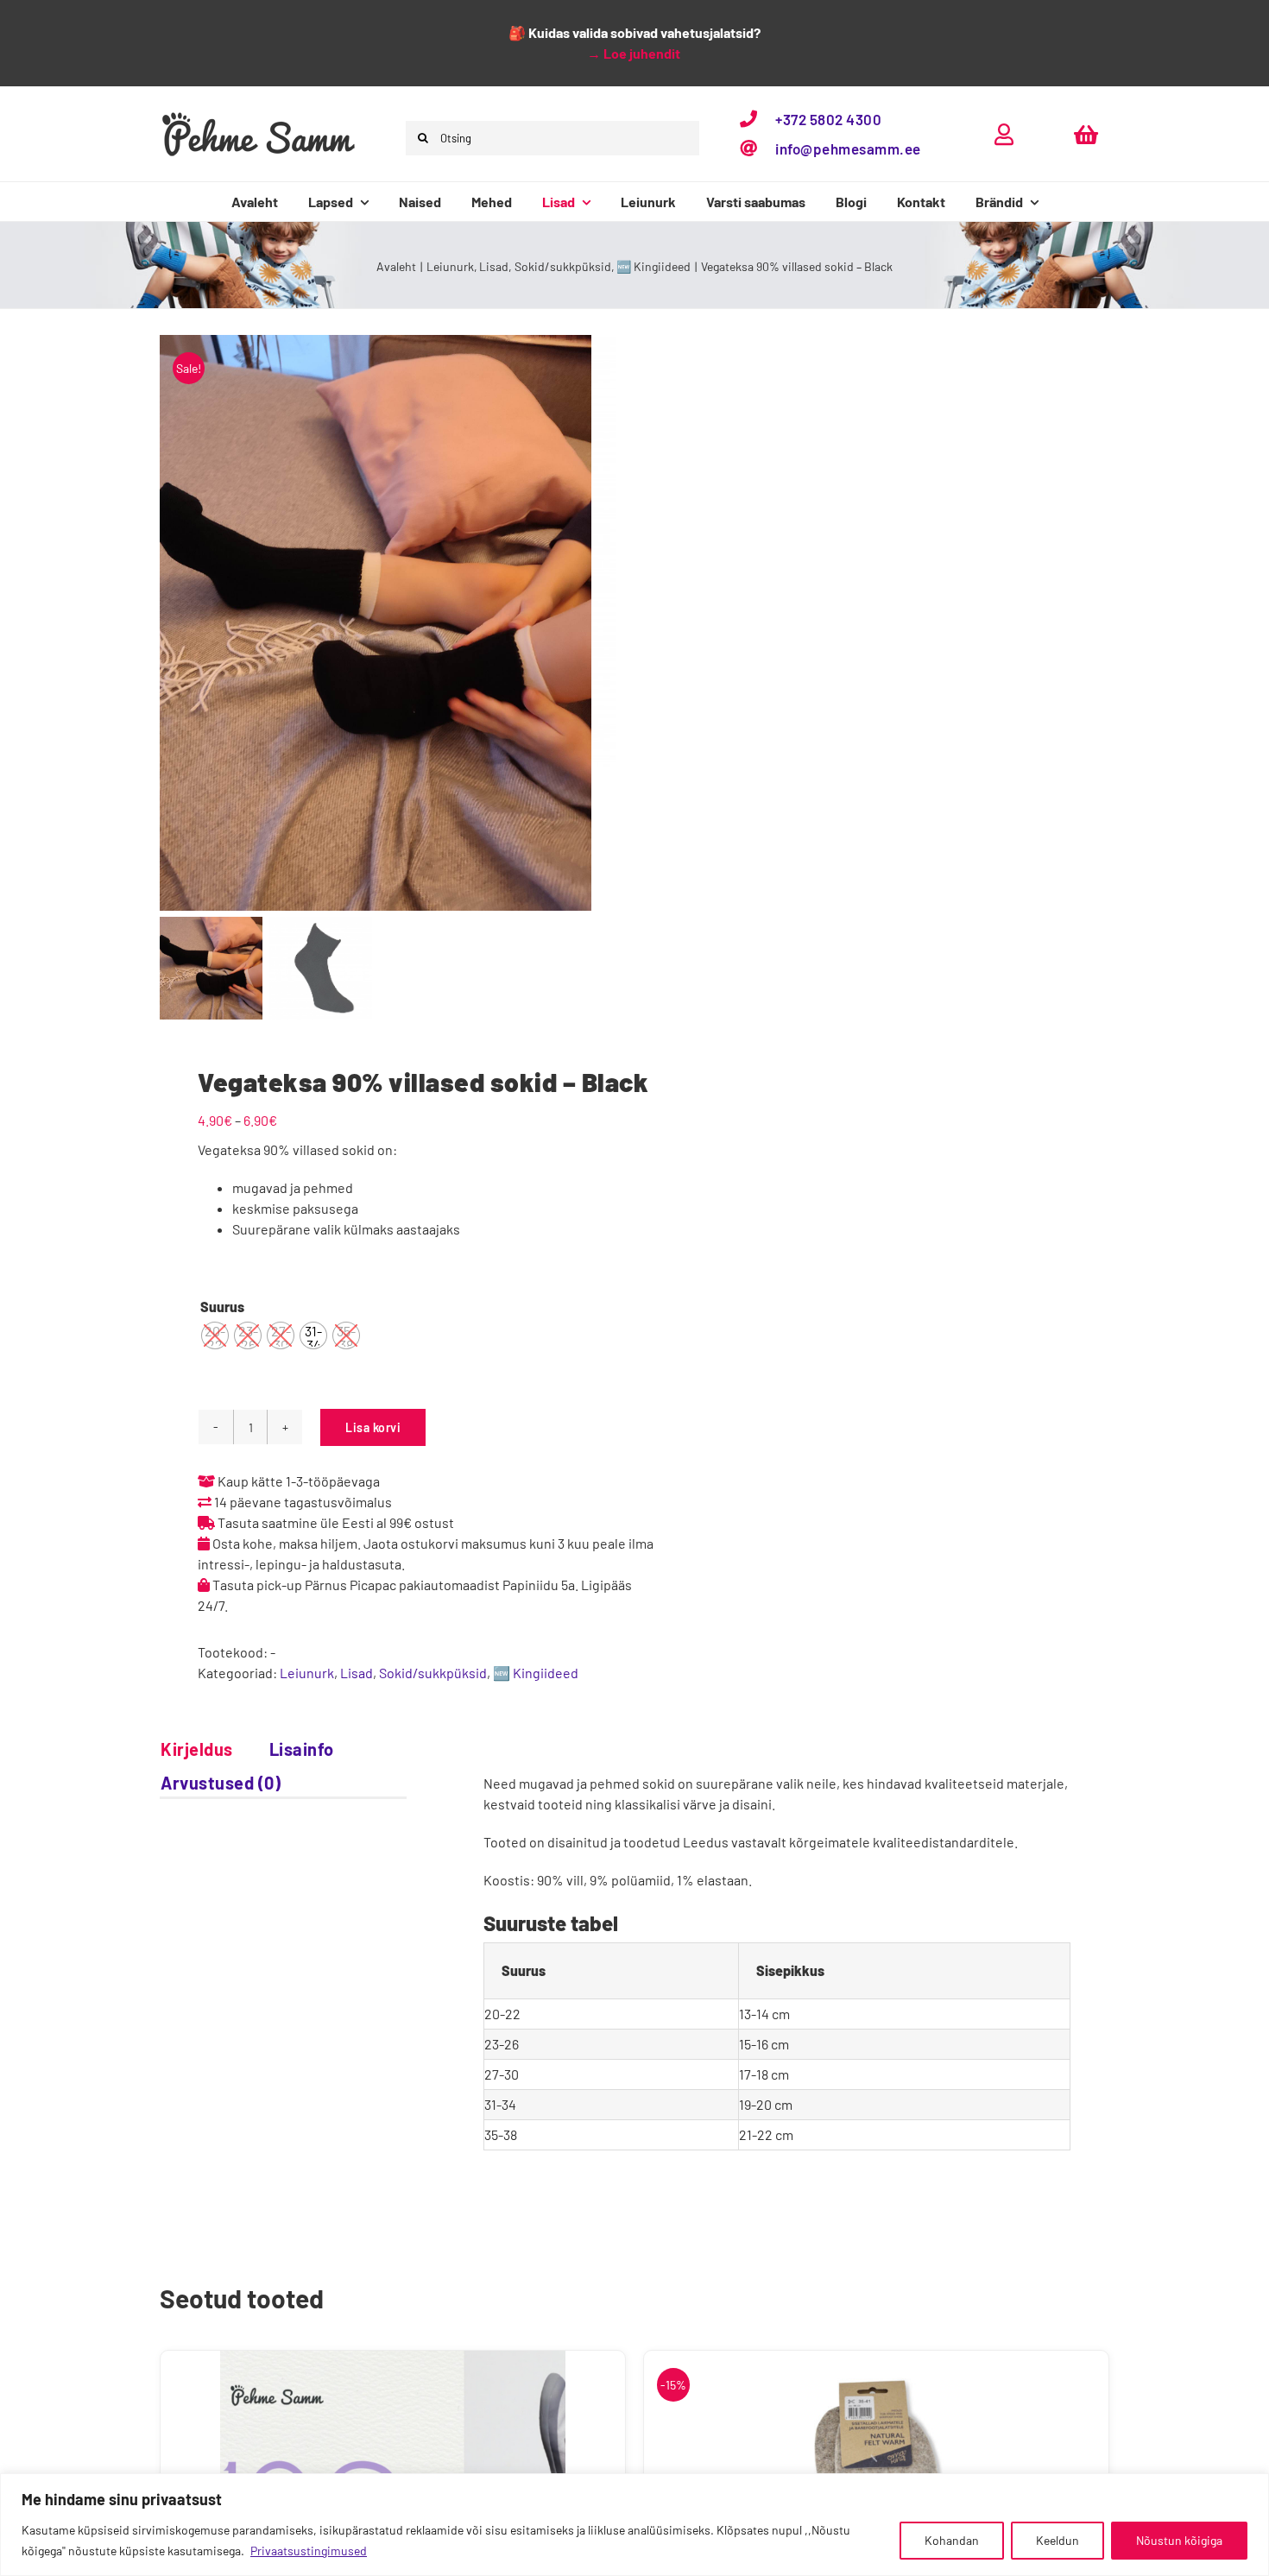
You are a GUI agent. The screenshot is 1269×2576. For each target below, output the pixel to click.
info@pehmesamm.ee (848, 148)
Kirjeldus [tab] (197, 1749)
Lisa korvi (373, 1427)
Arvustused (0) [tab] (221, 1783)
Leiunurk (307, 1673)
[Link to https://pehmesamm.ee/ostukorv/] (1086, 134)
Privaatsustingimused (309, 2551)
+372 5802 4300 (828, 119)
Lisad (357, 1673)
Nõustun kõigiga (1179, 2540)
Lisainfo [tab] (302, 1749)
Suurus (222, 1307)
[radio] (215, 1335)
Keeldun (1057, 2540)
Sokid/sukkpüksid (433, 1673)
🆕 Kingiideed (536, 1673)
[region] (634, 2525)
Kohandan (952, 2540)
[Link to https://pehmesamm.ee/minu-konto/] (1004, 134)
